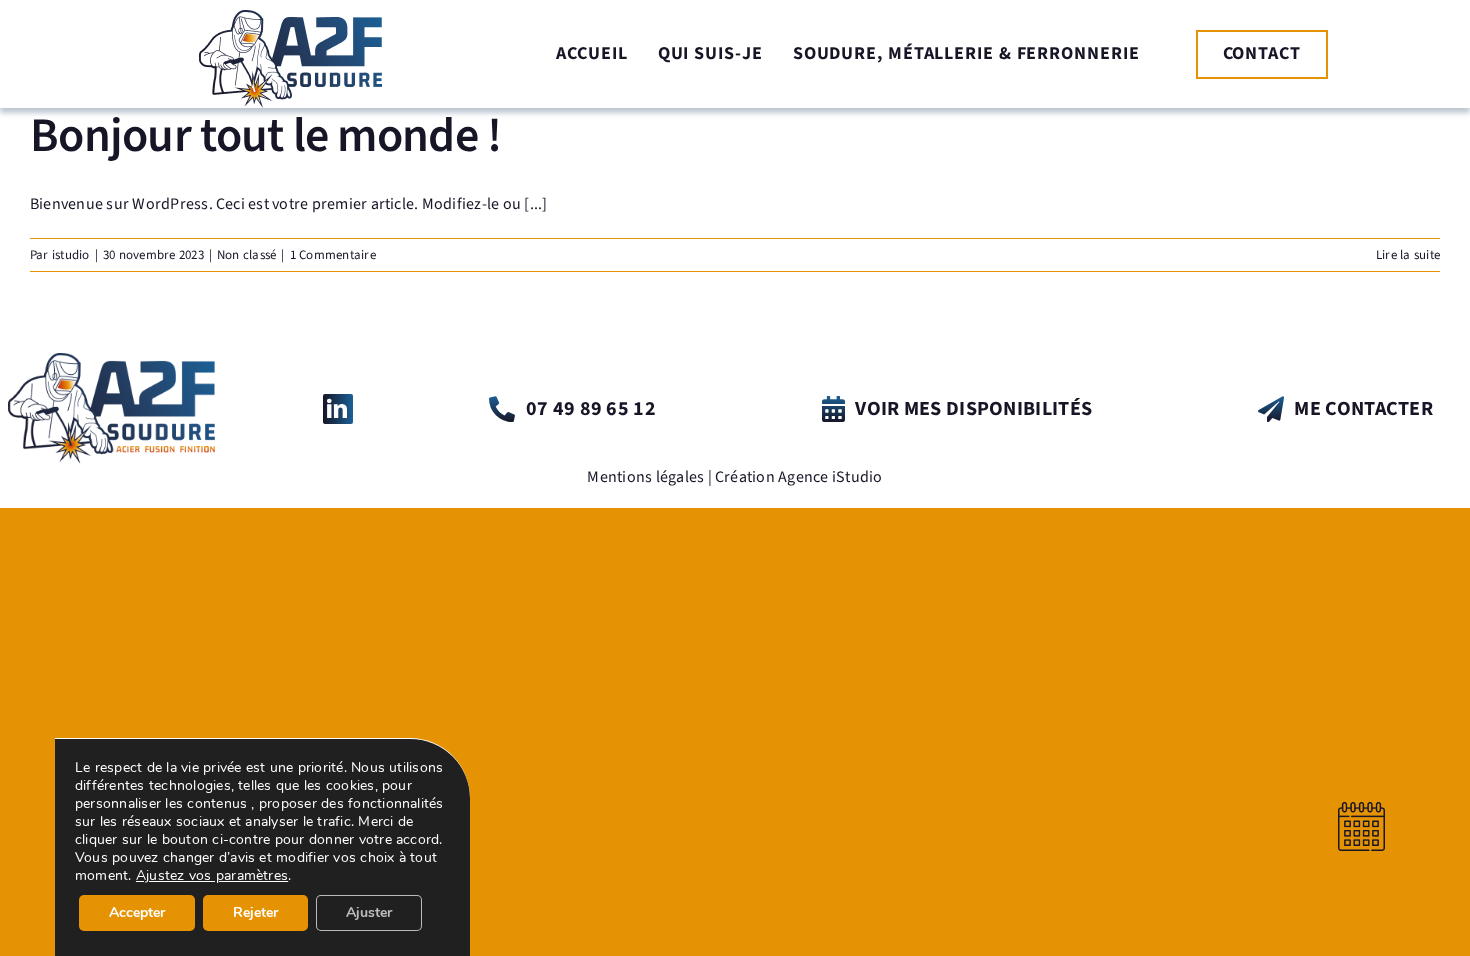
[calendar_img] (1361, 810)
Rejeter (255, 912)
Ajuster (369, 912)
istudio (71, 255)
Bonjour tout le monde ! (265, 136)
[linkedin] (338, 409)
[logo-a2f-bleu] (290, 18)
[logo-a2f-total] (111, 361)
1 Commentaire (333, 255)
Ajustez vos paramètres (212, 876)
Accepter (137, 912)
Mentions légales (645, 477)
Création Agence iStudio (799, 477)
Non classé (246, 255)
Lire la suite (1408, 255)
